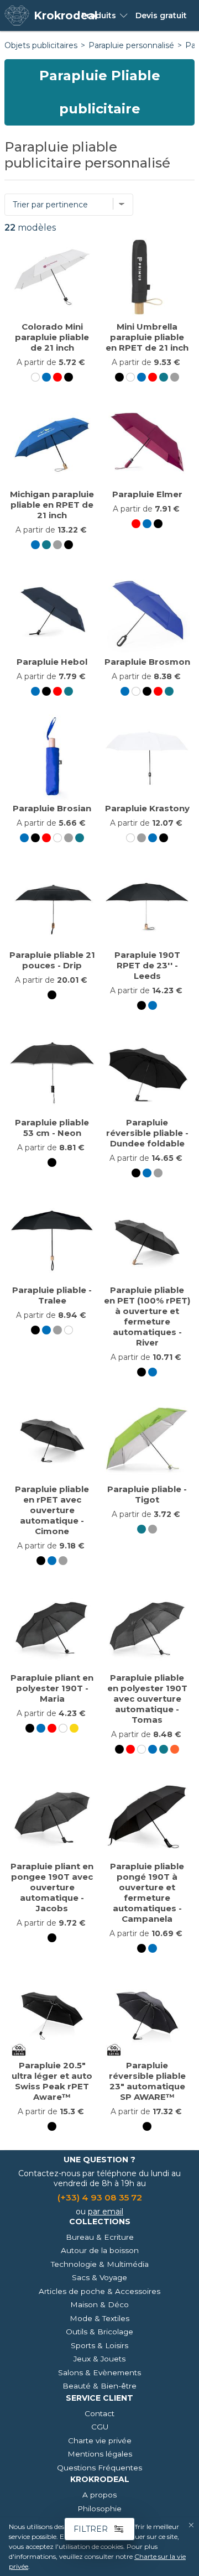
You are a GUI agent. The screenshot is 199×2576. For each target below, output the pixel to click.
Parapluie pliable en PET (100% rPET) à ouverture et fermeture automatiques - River (147, 1316)
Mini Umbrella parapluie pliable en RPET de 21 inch (147, 337)
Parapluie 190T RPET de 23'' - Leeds (147, 965)
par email (106, 2212)
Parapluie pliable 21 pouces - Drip (52, 960)
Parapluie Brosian (52, 808)
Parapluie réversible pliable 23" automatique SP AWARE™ (147, 2081)
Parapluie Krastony (147, 808)
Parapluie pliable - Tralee (52, 1295)
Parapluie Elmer (147, 494)
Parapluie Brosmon (147, 662)
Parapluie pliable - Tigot (147, 1494)
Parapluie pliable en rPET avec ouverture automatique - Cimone (52, 1510)
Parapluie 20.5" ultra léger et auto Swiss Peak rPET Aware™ (52, 2081)
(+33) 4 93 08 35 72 (100, 2197)
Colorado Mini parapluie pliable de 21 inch (52, 337)
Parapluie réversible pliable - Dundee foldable (147, 1133)
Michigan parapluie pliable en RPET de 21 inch (52, 505)
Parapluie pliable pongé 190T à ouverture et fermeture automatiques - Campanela (147, 1892)
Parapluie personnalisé (131, 45)
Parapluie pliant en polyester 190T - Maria (52, 1688)
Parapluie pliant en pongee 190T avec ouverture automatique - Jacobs (52, 1887)
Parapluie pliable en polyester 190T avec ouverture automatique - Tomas (147, 1699)
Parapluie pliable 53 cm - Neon (52, 1128)
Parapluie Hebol (52, 662)
